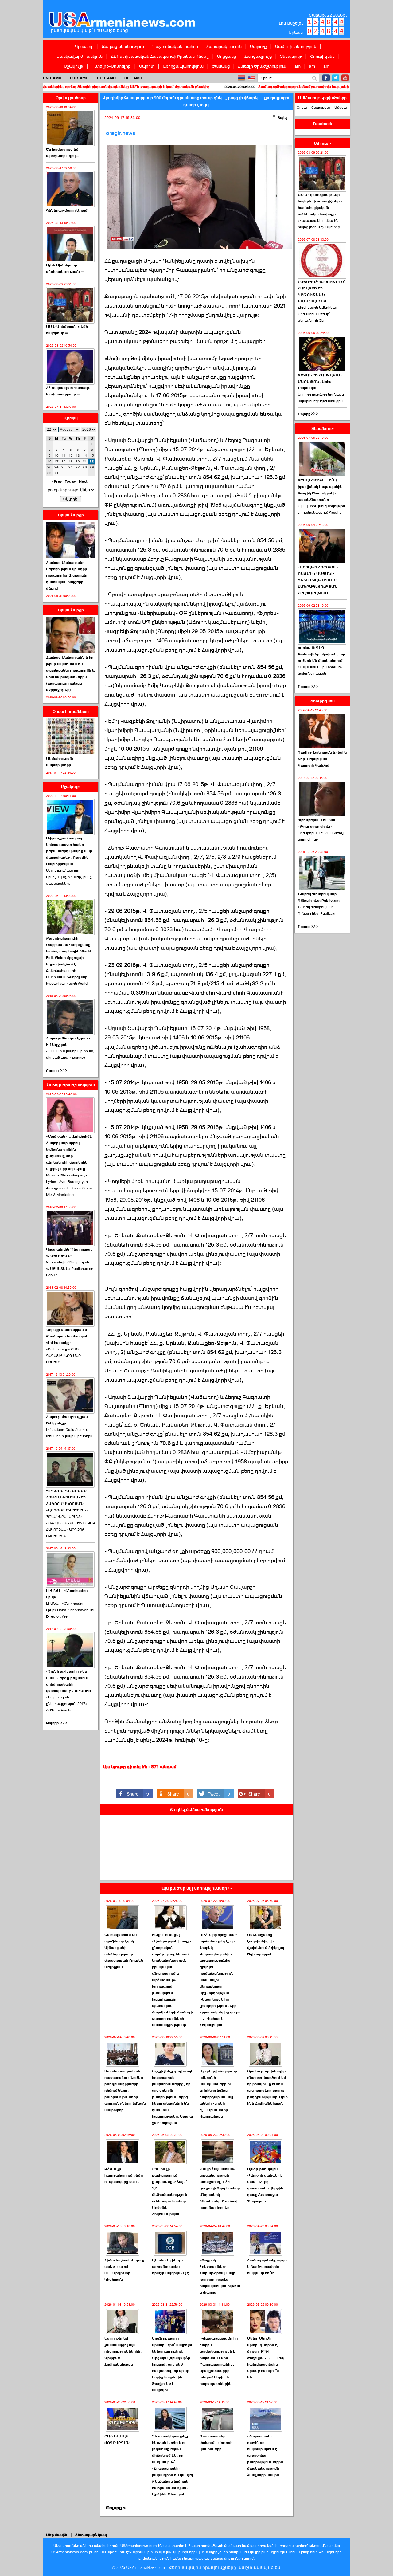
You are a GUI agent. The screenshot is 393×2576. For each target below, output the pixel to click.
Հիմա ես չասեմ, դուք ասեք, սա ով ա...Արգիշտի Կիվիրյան (124, 2270)
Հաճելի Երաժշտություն (262, 66)
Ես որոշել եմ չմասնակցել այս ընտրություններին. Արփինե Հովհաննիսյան (123, 2351)
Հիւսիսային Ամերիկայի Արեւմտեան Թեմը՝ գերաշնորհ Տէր (318, 314)
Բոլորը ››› (116, 2508)
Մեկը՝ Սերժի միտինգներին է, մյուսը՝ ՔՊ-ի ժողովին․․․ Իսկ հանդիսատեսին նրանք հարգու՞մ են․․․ (266, 2358)
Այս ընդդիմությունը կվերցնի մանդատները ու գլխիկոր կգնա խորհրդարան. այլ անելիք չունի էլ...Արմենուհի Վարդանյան (218, 2094)
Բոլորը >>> (57, 1070)
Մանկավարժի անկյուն (80, 56)
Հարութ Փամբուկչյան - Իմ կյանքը (68, 1420)
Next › (84, 481)
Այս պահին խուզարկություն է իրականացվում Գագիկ (322, 509)
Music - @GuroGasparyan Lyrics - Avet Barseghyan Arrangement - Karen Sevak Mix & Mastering (69, 1185)
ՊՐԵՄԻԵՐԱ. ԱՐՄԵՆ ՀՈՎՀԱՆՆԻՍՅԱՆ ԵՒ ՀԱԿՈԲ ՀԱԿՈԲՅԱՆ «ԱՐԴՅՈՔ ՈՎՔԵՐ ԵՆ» (70, 1526)
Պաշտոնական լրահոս (175, 46)
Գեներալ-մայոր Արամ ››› (69, 210)
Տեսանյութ (291, 56)
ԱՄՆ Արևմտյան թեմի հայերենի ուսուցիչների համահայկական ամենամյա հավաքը (320, 204)
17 (57, 461)
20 (78, 461)
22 (92, 461)
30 (49, 473)
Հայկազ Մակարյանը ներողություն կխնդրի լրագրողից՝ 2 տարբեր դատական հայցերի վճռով (67, 575)
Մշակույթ (74, 66)
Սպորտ (147, 66)
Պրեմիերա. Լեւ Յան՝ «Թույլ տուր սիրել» (318, 823)
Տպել (282, 118)
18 (64, 461)
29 (92, 467)
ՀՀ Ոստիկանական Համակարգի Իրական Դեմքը (160, 56)
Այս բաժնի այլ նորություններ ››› (197, 1888)
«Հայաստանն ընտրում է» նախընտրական (320, 670)
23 (49, 467)
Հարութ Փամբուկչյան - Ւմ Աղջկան (68, 1041)
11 (64, 456)
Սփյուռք (258, 46)
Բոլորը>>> (308, 414)
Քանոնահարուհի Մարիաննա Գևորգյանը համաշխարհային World (67, 977)
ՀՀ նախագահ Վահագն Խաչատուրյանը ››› (68, 391)
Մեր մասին (57, 2535)
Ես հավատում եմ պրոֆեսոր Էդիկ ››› (63, 153)
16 (50, 461)
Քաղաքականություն (123, 46)
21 (85, 461)
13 (78, 456)
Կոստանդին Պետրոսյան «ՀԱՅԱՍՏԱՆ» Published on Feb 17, (70, 1269)
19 (71, 461)
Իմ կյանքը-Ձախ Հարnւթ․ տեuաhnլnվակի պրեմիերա (70, 1433)
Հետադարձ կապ (91, 2535)
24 (56, 467)
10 (57, 456)
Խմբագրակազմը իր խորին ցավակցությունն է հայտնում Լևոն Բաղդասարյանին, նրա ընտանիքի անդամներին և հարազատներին (219, 2361)
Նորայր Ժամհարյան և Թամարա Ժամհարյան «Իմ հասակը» (67, 1336)
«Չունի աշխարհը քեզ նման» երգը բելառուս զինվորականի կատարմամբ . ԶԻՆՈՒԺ (69, 1681)
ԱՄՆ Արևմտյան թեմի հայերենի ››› (67, 330)
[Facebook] (326, 78)
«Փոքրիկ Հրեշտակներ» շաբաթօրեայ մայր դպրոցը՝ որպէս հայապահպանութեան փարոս (220, 2276)
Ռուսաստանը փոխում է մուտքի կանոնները (216, 2443)
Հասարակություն (224, 46)
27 (78, 467)
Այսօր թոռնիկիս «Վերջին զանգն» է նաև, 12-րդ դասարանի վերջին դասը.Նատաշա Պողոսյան (265, 2185)
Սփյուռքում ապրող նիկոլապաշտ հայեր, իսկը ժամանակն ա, (69, 877)
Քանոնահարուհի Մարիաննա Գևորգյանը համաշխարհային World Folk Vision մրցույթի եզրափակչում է (69, 951)
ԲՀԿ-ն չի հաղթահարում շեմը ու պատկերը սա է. (124, 2175)
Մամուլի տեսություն (296, 46)
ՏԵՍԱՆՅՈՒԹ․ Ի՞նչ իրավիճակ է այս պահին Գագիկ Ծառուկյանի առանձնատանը (320, 490)
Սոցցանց (227, 56)
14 (85, 456)
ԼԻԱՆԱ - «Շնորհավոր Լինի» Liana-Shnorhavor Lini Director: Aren (70, 1610)
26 (71, 467)
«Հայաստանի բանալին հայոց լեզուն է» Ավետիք (319, 224)
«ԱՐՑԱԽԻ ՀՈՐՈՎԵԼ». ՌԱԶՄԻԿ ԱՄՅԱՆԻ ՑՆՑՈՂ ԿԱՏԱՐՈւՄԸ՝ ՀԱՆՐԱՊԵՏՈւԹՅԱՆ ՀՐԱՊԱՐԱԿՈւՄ (319, 580)
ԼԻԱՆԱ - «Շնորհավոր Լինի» (67, 1594)
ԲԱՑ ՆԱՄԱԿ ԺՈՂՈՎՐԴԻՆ (117, 2439)
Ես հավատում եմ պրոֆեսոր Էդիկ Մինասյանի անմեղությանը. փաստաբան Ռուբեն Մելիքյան (124, 1951)
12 (71, 456)
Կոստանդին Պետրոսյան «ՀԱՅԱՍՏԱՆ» (69, 1253)
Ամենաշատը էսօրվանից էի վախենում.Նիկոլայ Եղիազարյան (266, 1944)
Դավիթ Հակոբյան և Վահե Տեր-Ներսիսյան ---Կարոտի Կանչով (322, 759)
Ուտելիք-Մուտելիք (111, 66)
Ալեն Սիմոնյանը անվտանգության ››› (65, 268)
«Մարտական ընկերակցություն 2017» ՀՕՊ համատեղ (67, 1704)
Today (70, 481)
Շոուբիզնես (322, 56)
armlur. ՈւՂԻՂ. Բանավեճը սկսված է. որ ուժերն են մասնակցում (321, 654)
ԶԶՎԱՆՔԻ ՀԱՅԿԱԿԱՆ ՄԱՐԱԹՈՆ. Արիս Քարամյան (320, 382)
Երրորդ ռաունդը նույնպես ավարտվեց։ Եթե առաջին (321, 398)
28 (85, 467)
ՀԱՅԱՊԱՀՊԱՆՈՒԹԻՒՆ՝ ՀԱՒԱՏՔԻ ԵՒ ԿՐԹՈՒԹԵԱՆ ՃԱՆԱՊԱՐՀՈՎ (321, 291)
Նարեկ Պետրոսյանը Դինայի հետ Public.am (319, 897)
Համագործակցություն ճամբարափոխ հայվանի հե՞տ (232, 87)
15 (92, 456)
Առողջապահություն (183, 66)
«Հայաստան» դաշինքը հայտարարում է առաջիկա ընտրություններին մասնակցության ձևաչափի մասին (265, 2456)
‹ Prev (57, 481)
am (298, 66)
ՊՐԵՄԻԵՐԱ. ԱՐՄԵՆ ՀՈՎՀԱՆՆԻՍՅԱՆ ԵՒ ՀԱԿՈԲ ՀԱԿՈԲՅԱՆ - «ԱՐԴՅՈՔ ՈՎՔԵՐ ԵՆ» (67, 1500)
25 (64, 467)
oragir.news (121, 133)
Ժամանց (221, 66)
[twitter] (336, 78)
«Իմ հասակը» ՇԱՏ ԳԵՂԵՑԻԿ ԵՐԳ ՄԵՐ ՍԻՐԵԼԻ (63, 1356)
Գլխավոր (84, 46)
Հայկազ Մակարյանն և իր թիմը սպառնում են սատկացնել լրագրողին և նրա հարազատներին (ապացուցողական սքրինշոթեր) (70, 674)
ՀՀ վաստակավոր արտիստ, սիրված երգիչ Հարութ (70, 1054)
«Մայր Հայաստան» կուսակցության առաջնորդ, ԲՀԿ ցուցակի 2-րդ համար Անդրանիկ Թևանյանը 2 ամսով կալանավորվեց (220, 2188)
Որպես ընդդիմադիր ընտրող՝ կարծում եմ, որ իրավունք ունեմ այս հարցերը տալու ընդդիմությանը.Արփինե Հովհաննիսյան (267, 2087)
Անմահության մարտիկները (60, 762)
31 (57, 473)
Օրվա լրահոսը (71, 98)
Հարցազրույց (258, 56)
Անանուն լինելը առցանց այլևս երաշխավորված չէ (170, 2267)
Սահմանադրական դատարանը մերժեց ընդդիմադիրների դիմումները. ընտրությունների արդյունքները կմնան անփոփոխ (125, 2091)
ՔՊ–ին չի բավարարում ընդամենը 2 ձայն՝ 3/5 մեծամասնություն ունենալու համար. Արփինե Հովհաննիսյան (170, 2191)
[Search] (315, 78)
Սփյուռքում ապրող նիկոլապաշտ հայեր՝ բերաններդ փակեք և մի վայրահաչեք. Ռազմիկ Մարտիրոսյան (69, 851)
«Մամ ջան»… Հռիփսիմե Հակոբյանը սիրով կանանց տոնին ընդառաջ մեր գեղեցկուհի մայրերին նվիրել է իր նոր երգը (69, 1153)
